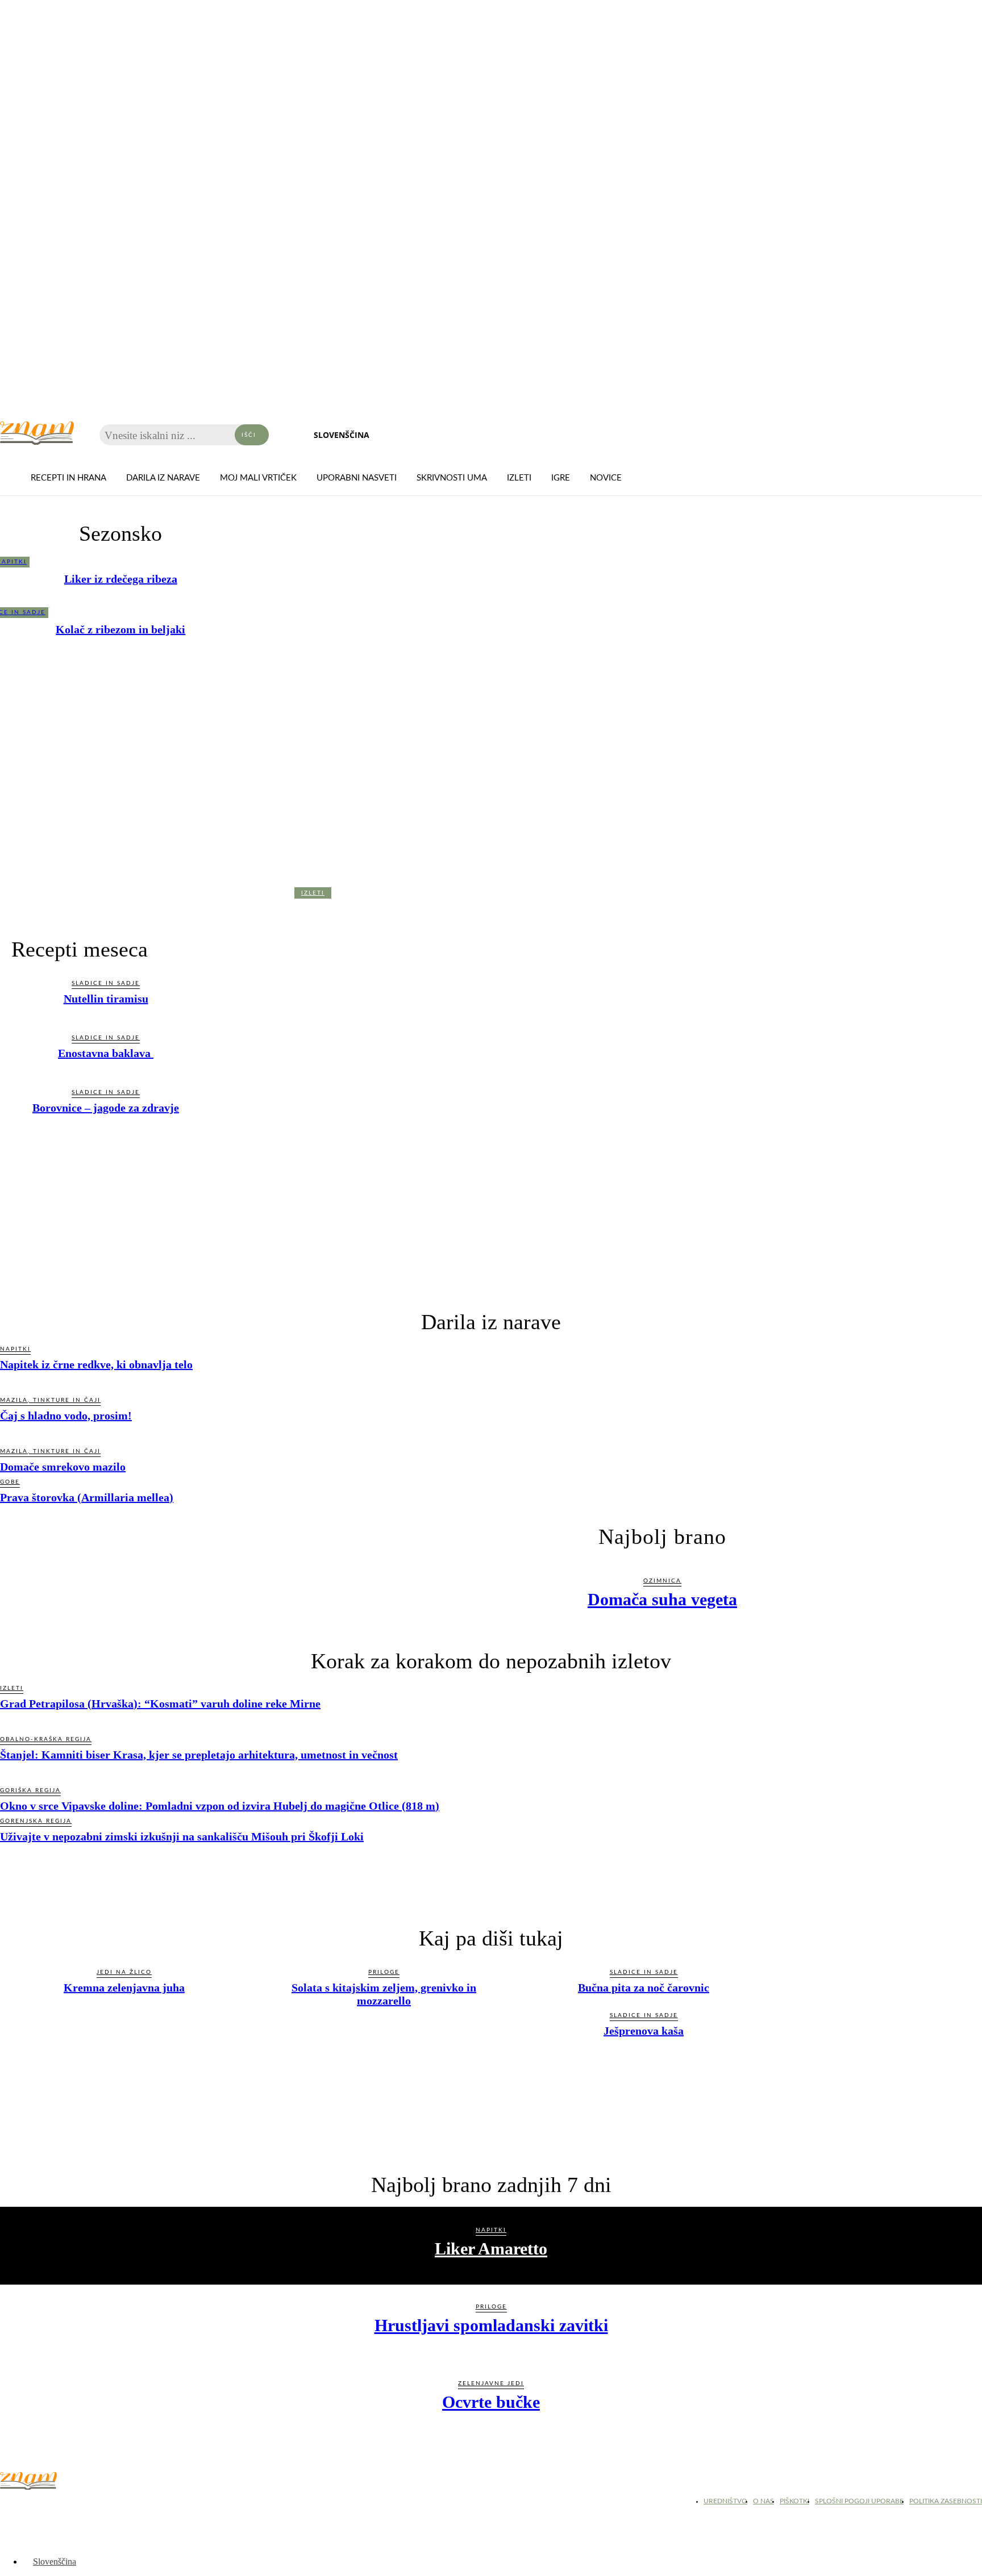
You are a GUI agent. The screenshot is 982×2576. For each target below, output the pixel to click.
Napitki (15, 1349)
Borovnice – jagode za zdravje (106, 1108)
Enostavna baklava (106, 1053)
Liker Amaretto (491, 2249)
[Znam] (37, 433)
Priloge (491, 2307)
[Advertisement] (491, 1205)
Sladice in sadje (106, 983)
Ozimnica (662, 1581)
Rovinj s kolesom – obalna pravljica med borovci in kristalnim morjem (313, 914)
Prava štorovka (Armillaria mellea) (87, 1497)
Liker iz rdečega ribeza (121, 579)
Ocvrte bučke (491, 2402)
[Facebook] (11, 2504)
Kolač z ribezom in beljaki (120, 629)
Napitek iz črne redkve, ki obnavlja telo (96, 1364)
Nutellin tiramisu (106, 999)
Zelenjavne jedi (491, 2383)
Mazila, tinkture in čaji (50, 1400)
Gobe (10, 1482)
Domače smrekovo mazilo (63, 1467)
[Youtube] (68, 2504)
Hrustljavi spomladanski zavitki (491, 2325)
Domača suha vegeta (662, 1599)
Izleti (313, 893)
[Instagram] (40, 2504)
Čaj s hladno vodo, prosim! (66, 1416)
